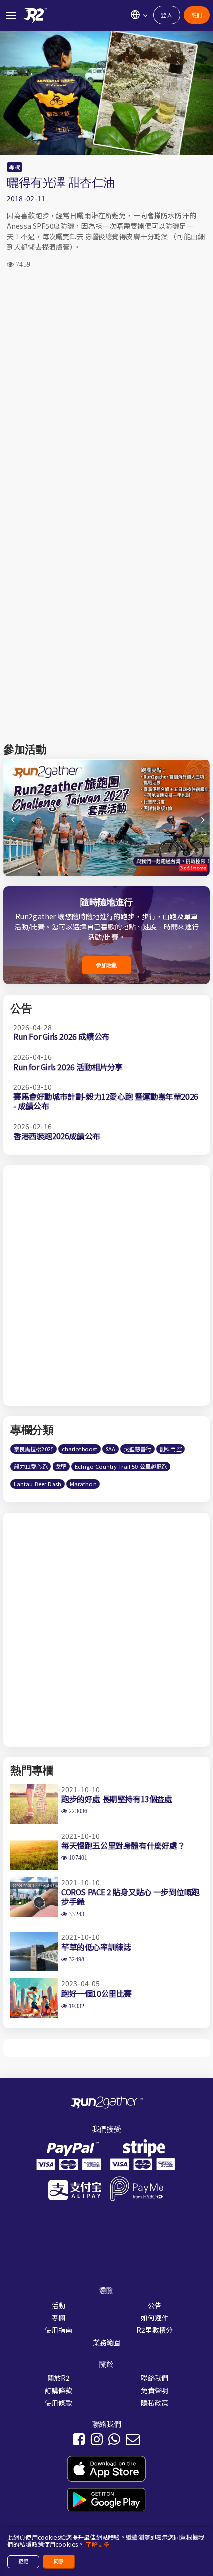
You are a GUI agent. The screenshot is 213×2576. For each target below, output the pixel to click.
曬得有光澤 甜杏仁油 (61, 182)
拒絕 (23, 2561)
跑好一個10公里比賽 (97, 1993)
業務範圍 (107, 2342)
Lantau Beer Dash (38, 1484)
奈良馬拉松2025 (34, 1449)
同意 (59, 2561)
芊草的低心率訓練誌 (96, 1947)
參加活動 (107, 965)
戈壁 (61, 1466)
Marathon (83, 1484)
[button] (201, 824)
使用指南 (59, 2330)
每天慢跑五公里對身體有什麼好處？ (123, 1845)
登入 (166, 15)
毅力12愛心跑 (31, 1466)
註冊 (197, 15)
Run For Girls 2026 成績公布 (61, 1036)
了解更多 (97, 2544)
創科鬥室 (171, 1449)
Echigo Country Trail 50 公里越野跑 (121, 1466)
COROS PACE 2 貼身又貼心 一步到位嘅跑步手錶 (131, 1896)
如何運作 (155, 2318)
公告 (155, 2305)
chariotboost (80, 1449)
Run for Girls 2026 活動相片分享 (68, 1067)
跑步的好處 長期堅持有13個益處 (117, 1799)
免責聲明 (155, 2390)
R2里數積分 (155, 2330)
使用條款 (59, 2403)
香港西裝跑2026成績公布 (57, 1136)
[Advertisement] (106, 393)
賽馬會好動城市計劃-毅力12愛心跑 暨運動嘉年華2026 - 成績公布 (106, 1101)
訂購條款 (59, 2390)
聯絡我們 (155, 2378)
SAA (110, 1449)
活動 (58, 2305)
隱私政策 (155, 2403)
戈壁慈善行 (138, 1449)
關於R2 (59, 2378)
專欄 (14, 167)
